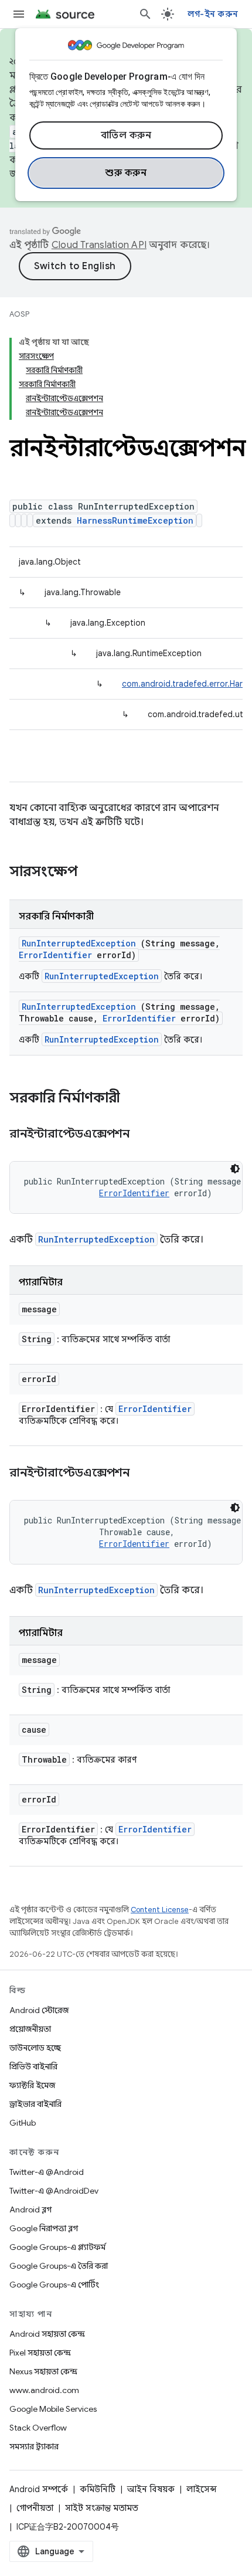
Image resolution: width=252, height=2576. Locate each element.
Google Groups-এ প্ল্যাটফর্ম (57, 2247)
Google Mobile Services (53, 2409)
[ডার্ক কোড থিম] (235, 1169)
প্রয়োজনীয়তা (30, 2029)
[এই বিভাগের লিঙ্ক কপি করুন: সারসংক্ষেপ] (93, 873)
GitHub (23, 2123)
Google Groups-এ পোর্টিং (54, 2285)
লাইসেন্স (202, 2489)
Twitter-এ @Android (47, 2172)
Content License (160, 1910)
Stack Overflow (38, 2428)
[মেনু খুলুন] (19, 14)
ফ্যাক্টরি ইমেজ (32, 2085)
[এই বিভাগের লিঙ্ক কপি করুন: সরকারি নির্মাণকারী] (135, 1099)
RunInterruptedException (79, 943)
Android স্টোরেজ (39, 2010)
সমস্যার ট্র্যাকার (34, 2446)
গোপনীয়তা (35, 2508)
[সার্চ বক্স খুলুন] (145, 14)
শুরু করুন (126, 173)
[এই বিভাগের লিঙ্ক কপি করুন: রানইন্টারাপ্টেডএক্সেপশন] (144, 1135)
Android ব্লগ (30, 2210)
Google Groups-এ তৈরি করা (59, 2266)
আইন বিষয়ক (151, 2489)
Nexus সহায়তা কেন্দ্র (43, 2371)
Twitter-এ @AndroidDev (54, 2191)
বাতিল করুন (126, 135)
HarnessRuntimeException (135, 520)
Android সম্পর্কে (39, 2489)
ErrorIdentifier (55, 955)
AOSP (19, 314)
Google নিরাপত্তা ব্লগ (44, 2228)
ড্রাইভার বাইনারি (35, 2104)
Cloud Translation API (99, 245)
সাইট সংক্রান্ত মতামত (102, 2508)
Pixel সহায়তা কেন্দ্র (40, 2353)
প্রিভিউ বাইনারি (33, 2066)
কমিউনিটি (98, 2489)
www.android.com (44, 2390)
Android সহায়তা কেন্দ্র (47, 2334)
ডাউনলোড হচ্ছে (35, 2048)
